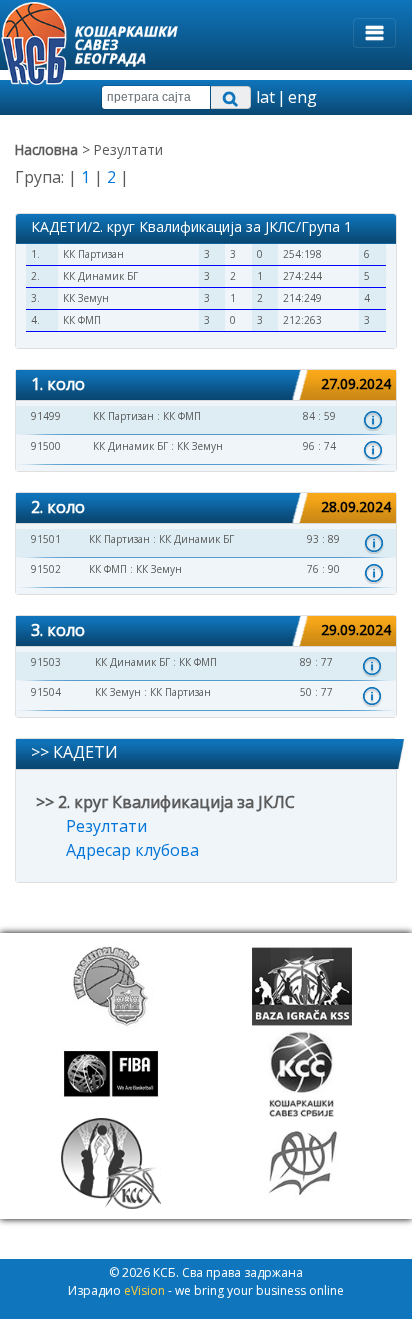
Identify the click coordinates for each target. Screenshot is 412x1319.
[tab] (206, 385)
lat (265, 97)
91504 (46, 692)
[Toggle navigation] (374, 33)
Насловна (46, 149)
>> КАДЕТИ (74, 752)
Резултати (106, 826)
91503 (46, 662)
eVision (144, 1290)
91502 (46, 569)
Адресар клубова (132, 850)
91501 (46, 539)
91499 (46, 416)
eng (302, 97)
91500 (46, 446)
